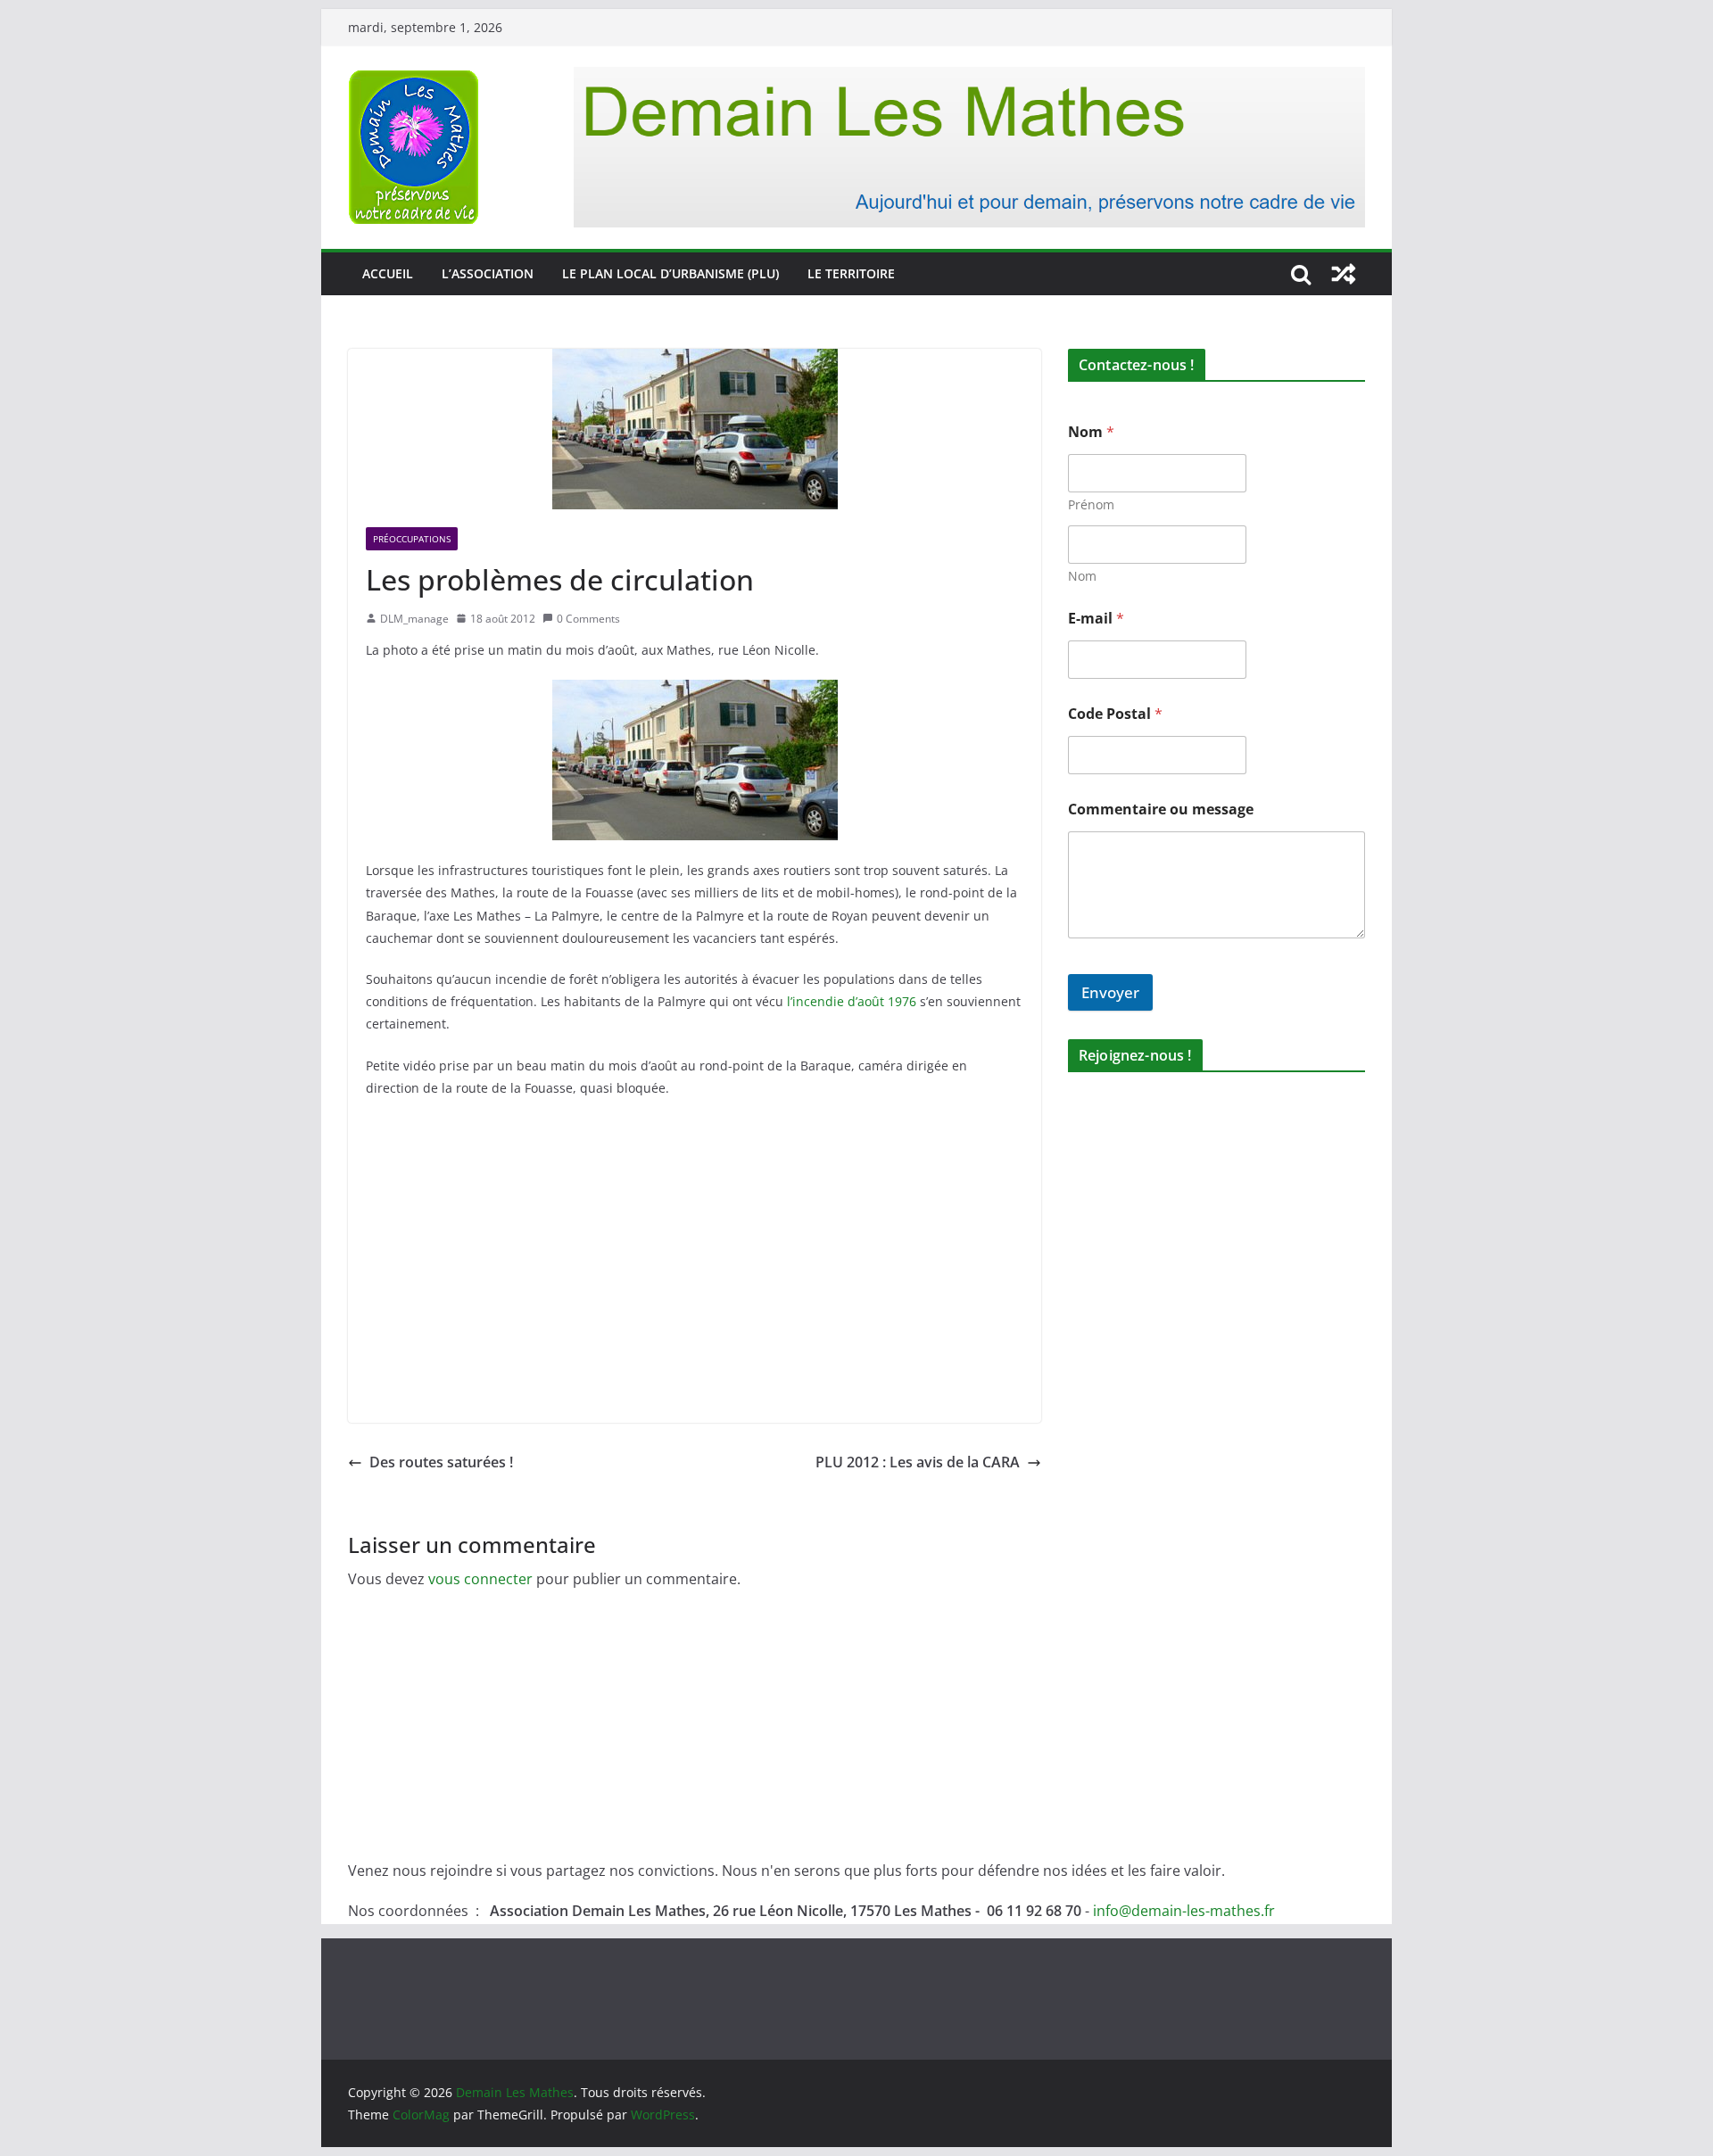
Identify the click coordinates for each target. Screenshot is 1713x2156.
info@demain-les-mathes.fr (1184, 1911)
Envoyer (1110, 992)
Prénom (1091, 504)
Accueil (388, 273)
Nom (1082, 576)
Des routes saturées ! (441, 1462)
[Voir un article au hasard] (1344, 274)
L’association (488, 273)
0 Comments (588, 619)
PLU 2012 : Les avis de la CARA (918, 1462)
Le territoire (851, 273)
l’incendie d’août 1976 (852, 1001)
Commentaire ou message (1161, 810)
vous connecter (480, 1579)
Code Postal (1115, 714)
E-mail (1096, 619)
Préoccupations (412, 539)
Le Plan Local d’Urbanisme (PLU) (670, 273)
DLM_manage (414, 619)
